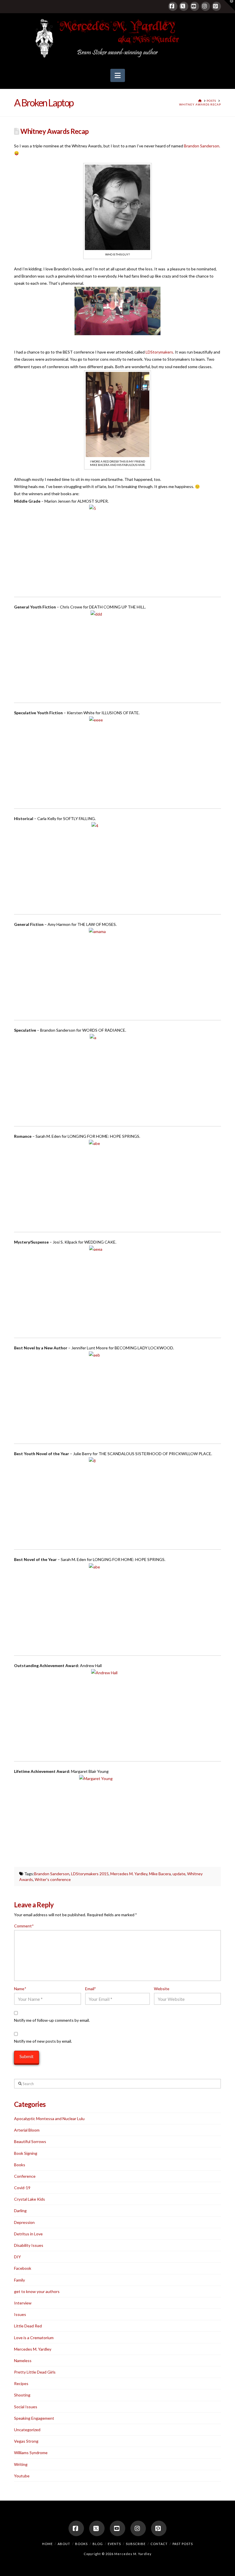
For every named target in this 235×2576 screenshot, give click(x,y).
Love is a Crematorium (34, 2338)
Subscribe (136, 2544)
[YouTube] (195, 6)
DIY (17, 2257)
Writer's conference (53, 1879)
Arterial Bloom (27, 2130)
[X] (184, 6)
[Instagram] (205, 6)
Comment (24, 1926)
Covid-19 (22, 2188)
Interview (23, 2303)
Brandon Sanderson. (202, 146)
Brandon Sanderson (52, 1874)
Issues (20, 2314)
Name (20, 1989)
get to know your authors (37, 2291)
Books (20, 2165)
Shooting (22, 2395)
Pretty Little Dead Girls (35, 2372)
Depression (24, 2222)
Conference (25, 2176)
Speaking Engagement (34, 2418)
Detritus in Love (28, 2234)
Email (91, 1989)
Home (47, 2544)
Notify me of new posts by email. (43, 2041)
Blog (98, 2544)
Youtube (22, 2476)
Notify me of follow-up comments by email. (52, 2020)
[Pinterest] (216, 6)
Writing (21, 2464)
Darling (20, 2211)
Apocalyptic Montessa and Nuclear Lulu (49, 2119)
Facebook (23, 2268)
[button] (118, 75)
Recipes (21, 2383)
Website (162, 1989)
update (179, 1874)
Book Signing (26, 2153)
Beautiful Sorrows (30, 2141)
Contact (159, 2544)
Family (19, 2280)
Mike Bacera (160, 1874)
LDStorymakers (159, 352)
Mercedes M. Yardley (129, 1874)
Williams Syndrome (31, 2453)
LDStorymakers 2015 (90, 1874)
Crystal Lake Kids (30, 2199)
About (64, 2544)
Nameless (23, 2361)
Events (114, 2544)
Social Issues (26, 2407)
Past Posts (183, 2544)
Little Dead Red (28, 2326)
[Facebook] (173, 6)
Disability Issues (29, 2245)
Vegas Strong (26, 2441)
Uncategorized (27, 2430)
